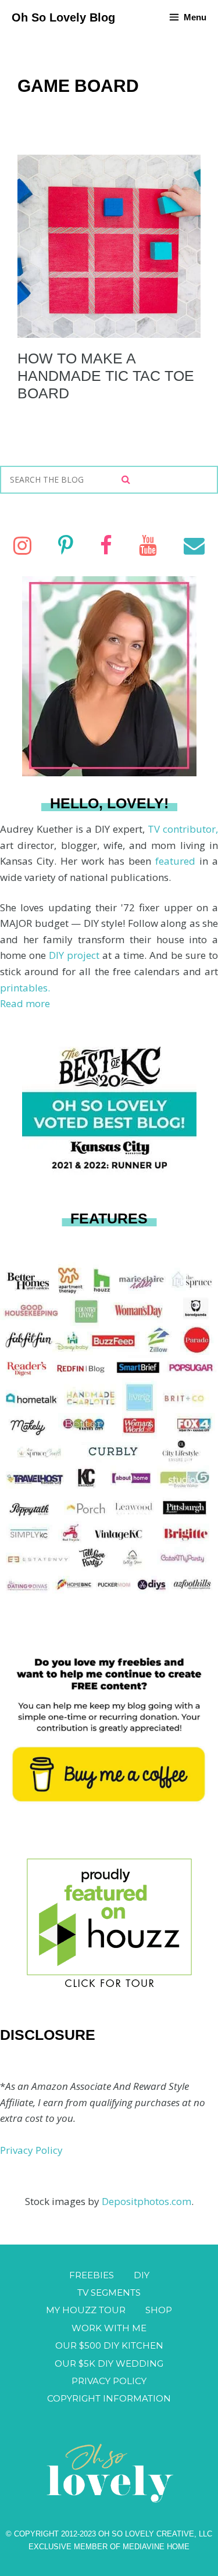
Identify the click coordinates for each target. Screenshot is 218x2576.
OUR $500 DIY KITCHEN (109, 2345)
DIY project (76, 955)
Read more (25, 1003)
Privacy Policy (31, 2150)
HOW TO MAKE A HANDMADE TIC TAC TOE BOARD (106, 376)
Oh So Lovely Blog (63, 17)
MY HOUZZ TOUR (86, 2310)
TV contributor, (183, 829)
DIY (142, 2275)
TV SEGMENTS (109, 2293)
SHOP (159, 2310)
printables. (25, 988)
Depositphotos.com (146, 2201)
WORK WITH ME (109, 2328)
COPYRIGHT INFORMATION (109, 2398)
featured (177, 861)
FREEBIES (92, 2275)
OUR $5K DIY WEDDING (109, 2363)
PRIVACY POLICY (109, 2381)
